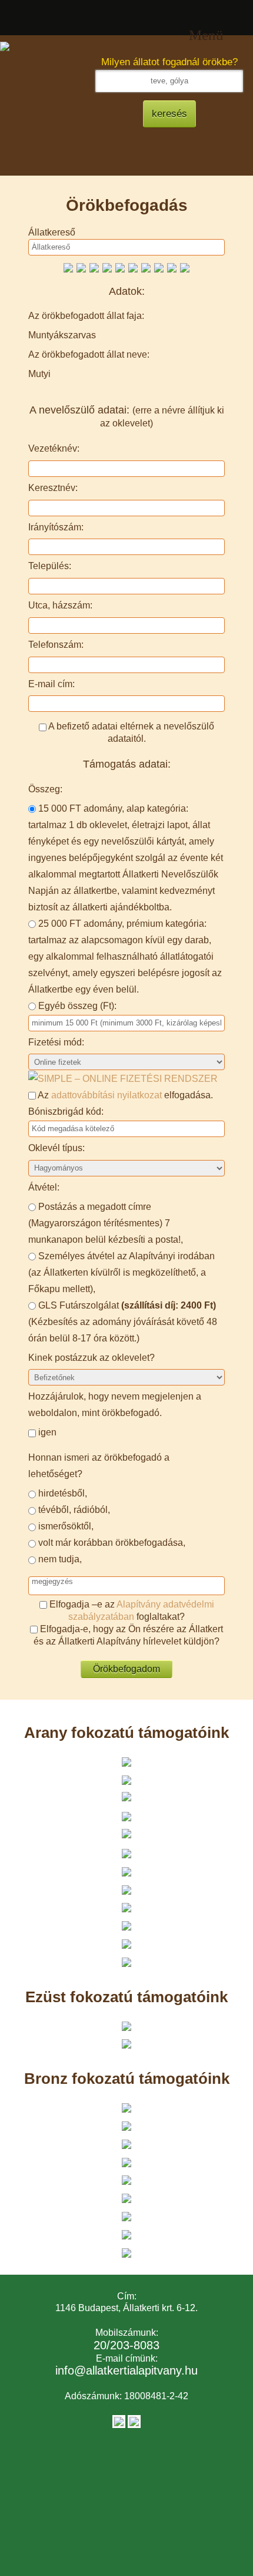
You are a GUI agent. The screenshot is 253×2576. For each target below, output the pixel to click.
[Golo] (107, 267)
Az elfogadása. (124, 1095)
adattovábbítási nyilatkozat (106, 1095)
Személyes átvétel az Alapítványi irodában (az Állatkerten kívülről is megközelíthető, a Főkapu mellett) (121, 1272)
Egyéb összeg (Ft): (77, 1006)
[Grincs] (185, 267)
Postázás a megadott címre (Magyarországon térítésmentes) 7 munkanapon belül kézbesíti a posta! (104, 1223)
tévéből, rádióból (73, 1510)
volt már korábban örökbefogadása (111, 1543)
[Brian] (133, 267)
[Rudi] (172, 267)
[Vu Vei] (94, 267)
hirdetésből (61, 1493)
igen (47, 1432)
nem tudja (59, 1559)
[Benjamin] (81, 267)
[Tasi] (159, 267)
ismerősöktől (65, 1526)
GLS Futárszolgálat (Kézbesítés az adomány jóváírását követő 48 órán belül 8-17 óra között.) (123, 1322)
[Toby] (120, 267)
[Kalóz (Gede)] (146, 267)
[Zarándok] (68, 267)
